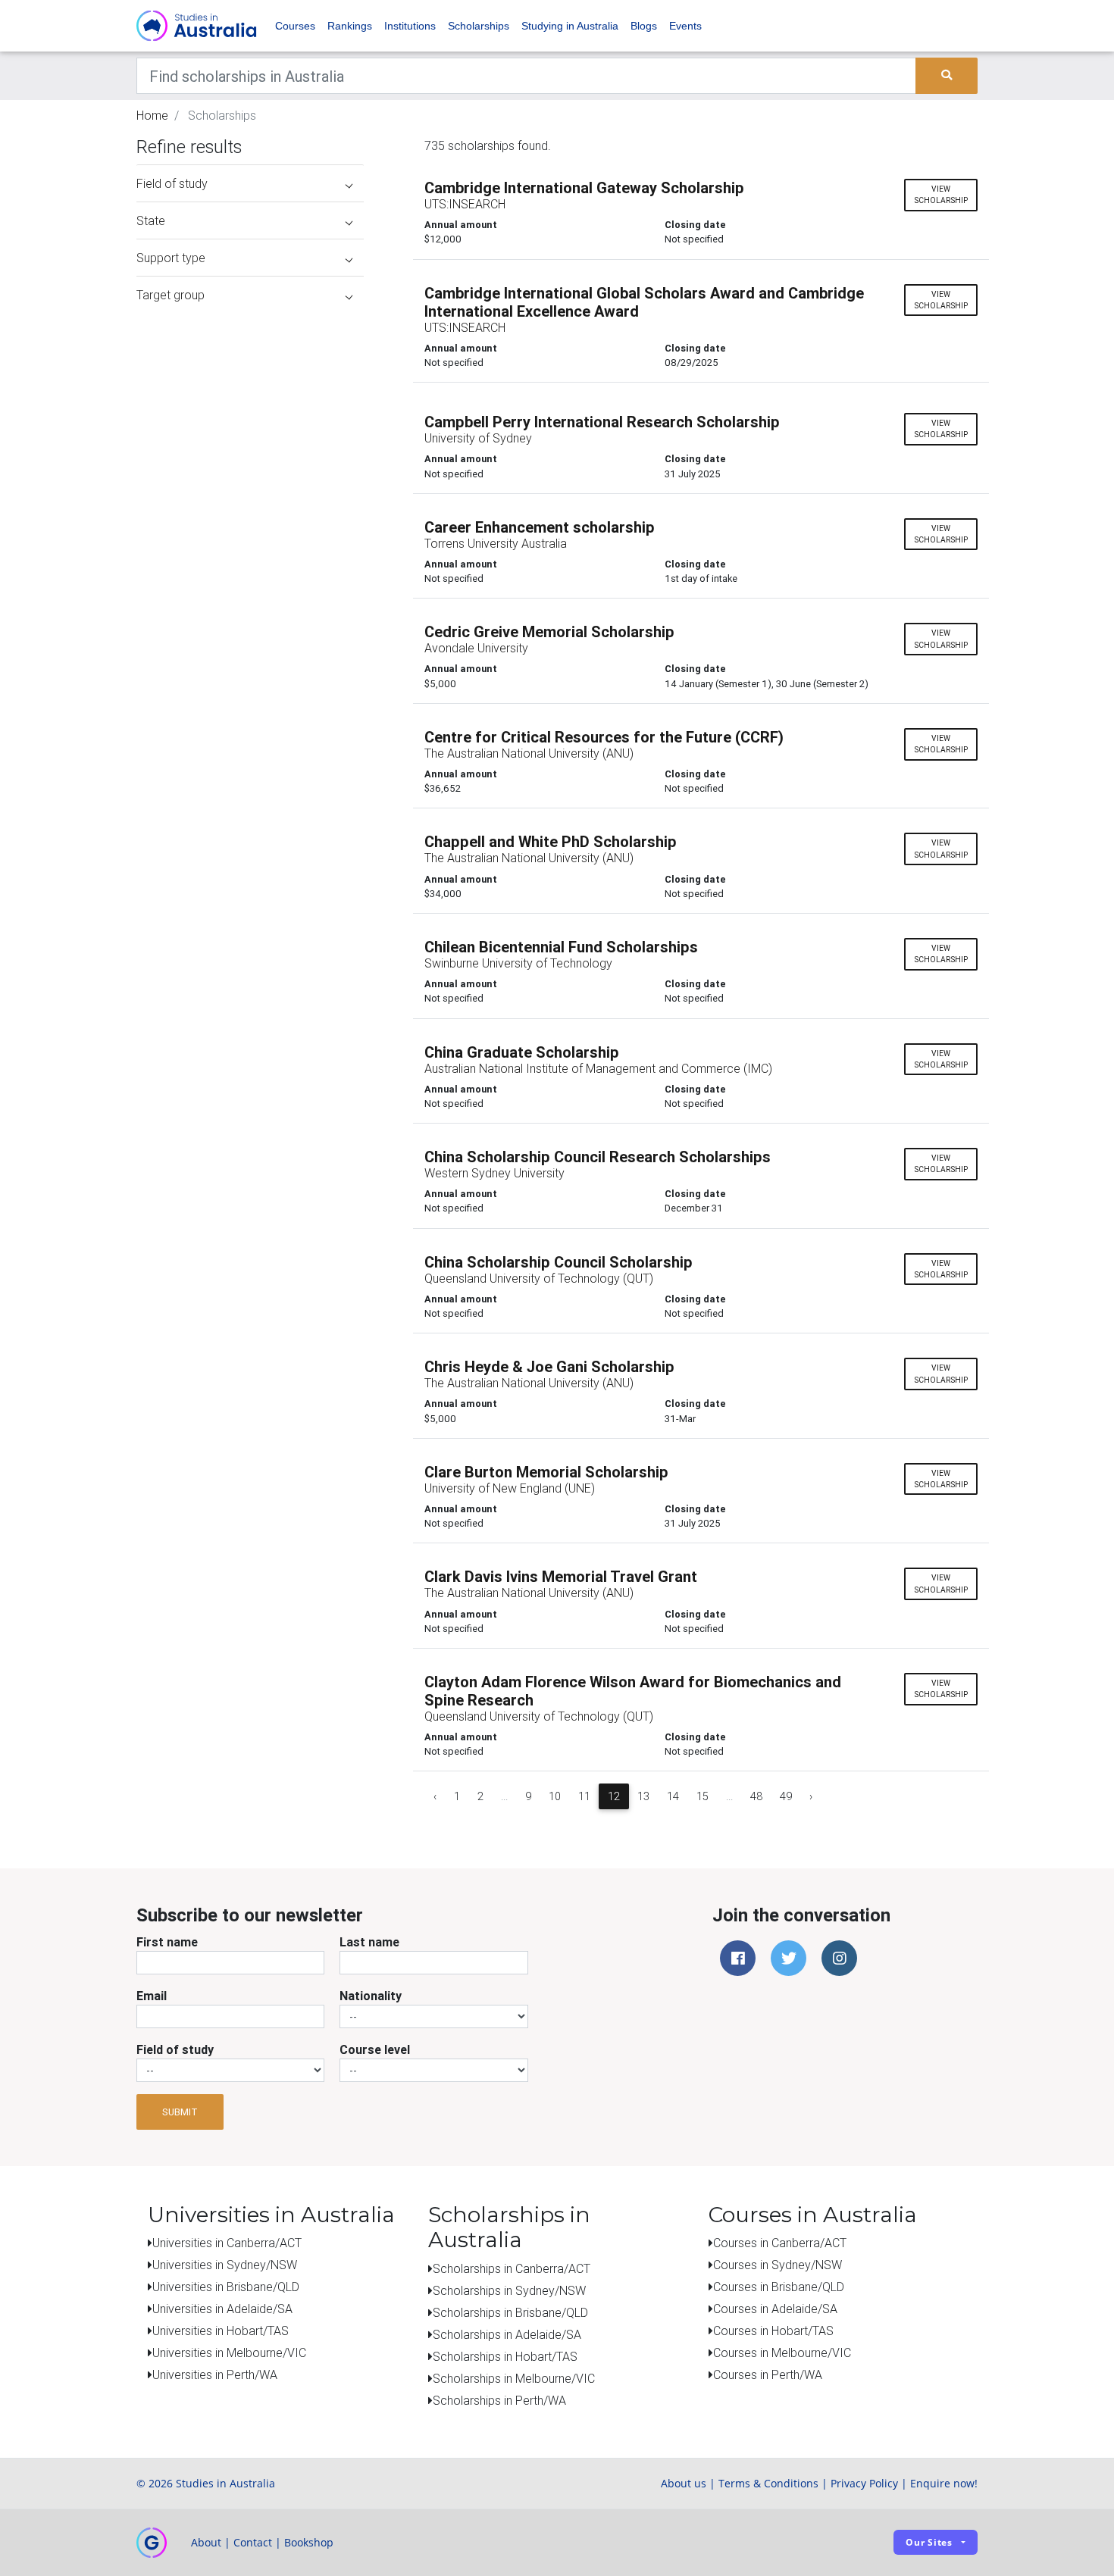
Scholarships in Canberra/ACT (512, 2268)
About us (684, 2483)
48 (756, 1796)
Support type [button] (171, 258)
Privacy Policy (864, 2483)
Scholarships (479, 26)
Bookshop (309, 2542)
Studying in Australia (570, 26)
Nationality (371, 1996)
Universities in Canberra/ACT (227, 2243)
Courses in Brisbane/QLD (779, 2287)
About (206, 2542)
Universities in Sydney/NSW (225, 2265)
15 (703, 1796)
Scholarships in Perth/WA (499, 2400)
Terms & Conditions (768, 2483)
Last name (369, 1942)
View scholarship (941, 195)
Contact (253, 2542)
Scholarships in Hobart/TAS (505, 2356)
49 (786, 1796)
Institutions (410, 26)
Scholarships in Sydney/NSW (509, 2290)
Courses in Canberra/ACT (780, 2243)
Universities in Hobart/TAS (221, 2331)
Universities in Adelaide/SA (222, 2309)
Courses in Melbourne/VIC (782, 2352)
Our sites (929, 2542)
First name (167, 1942)
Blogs (644, 26)
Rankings (350, 26)
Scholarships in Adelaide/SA (507, 2334)
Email (152, 1996)
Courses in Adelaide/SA (775, 2309)
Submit (180, 2112)
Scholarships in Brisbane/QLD (510, 2312)
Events (685, 26)
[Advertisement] (250, 408)
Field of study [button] (172, 183)
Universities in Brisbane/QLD (226, 2287)
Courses (295, 26)
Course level (375, 2049)
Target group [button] (171, 295)
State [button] (151, 220)
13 (643, 1796)
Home (152, 115)
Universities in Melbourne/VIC (229, 2352)
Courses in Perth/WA (768, 2374)
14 (673, 1796)
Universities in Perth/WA (215, 2374)
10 (555, 1796)
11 (584, 1796)
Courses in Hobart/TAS (773, 2331)
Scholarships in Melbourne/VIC (514, 2378)
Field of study (175, 2049)
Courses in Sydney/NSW (778, 2265)
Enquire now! (944, 2483)
